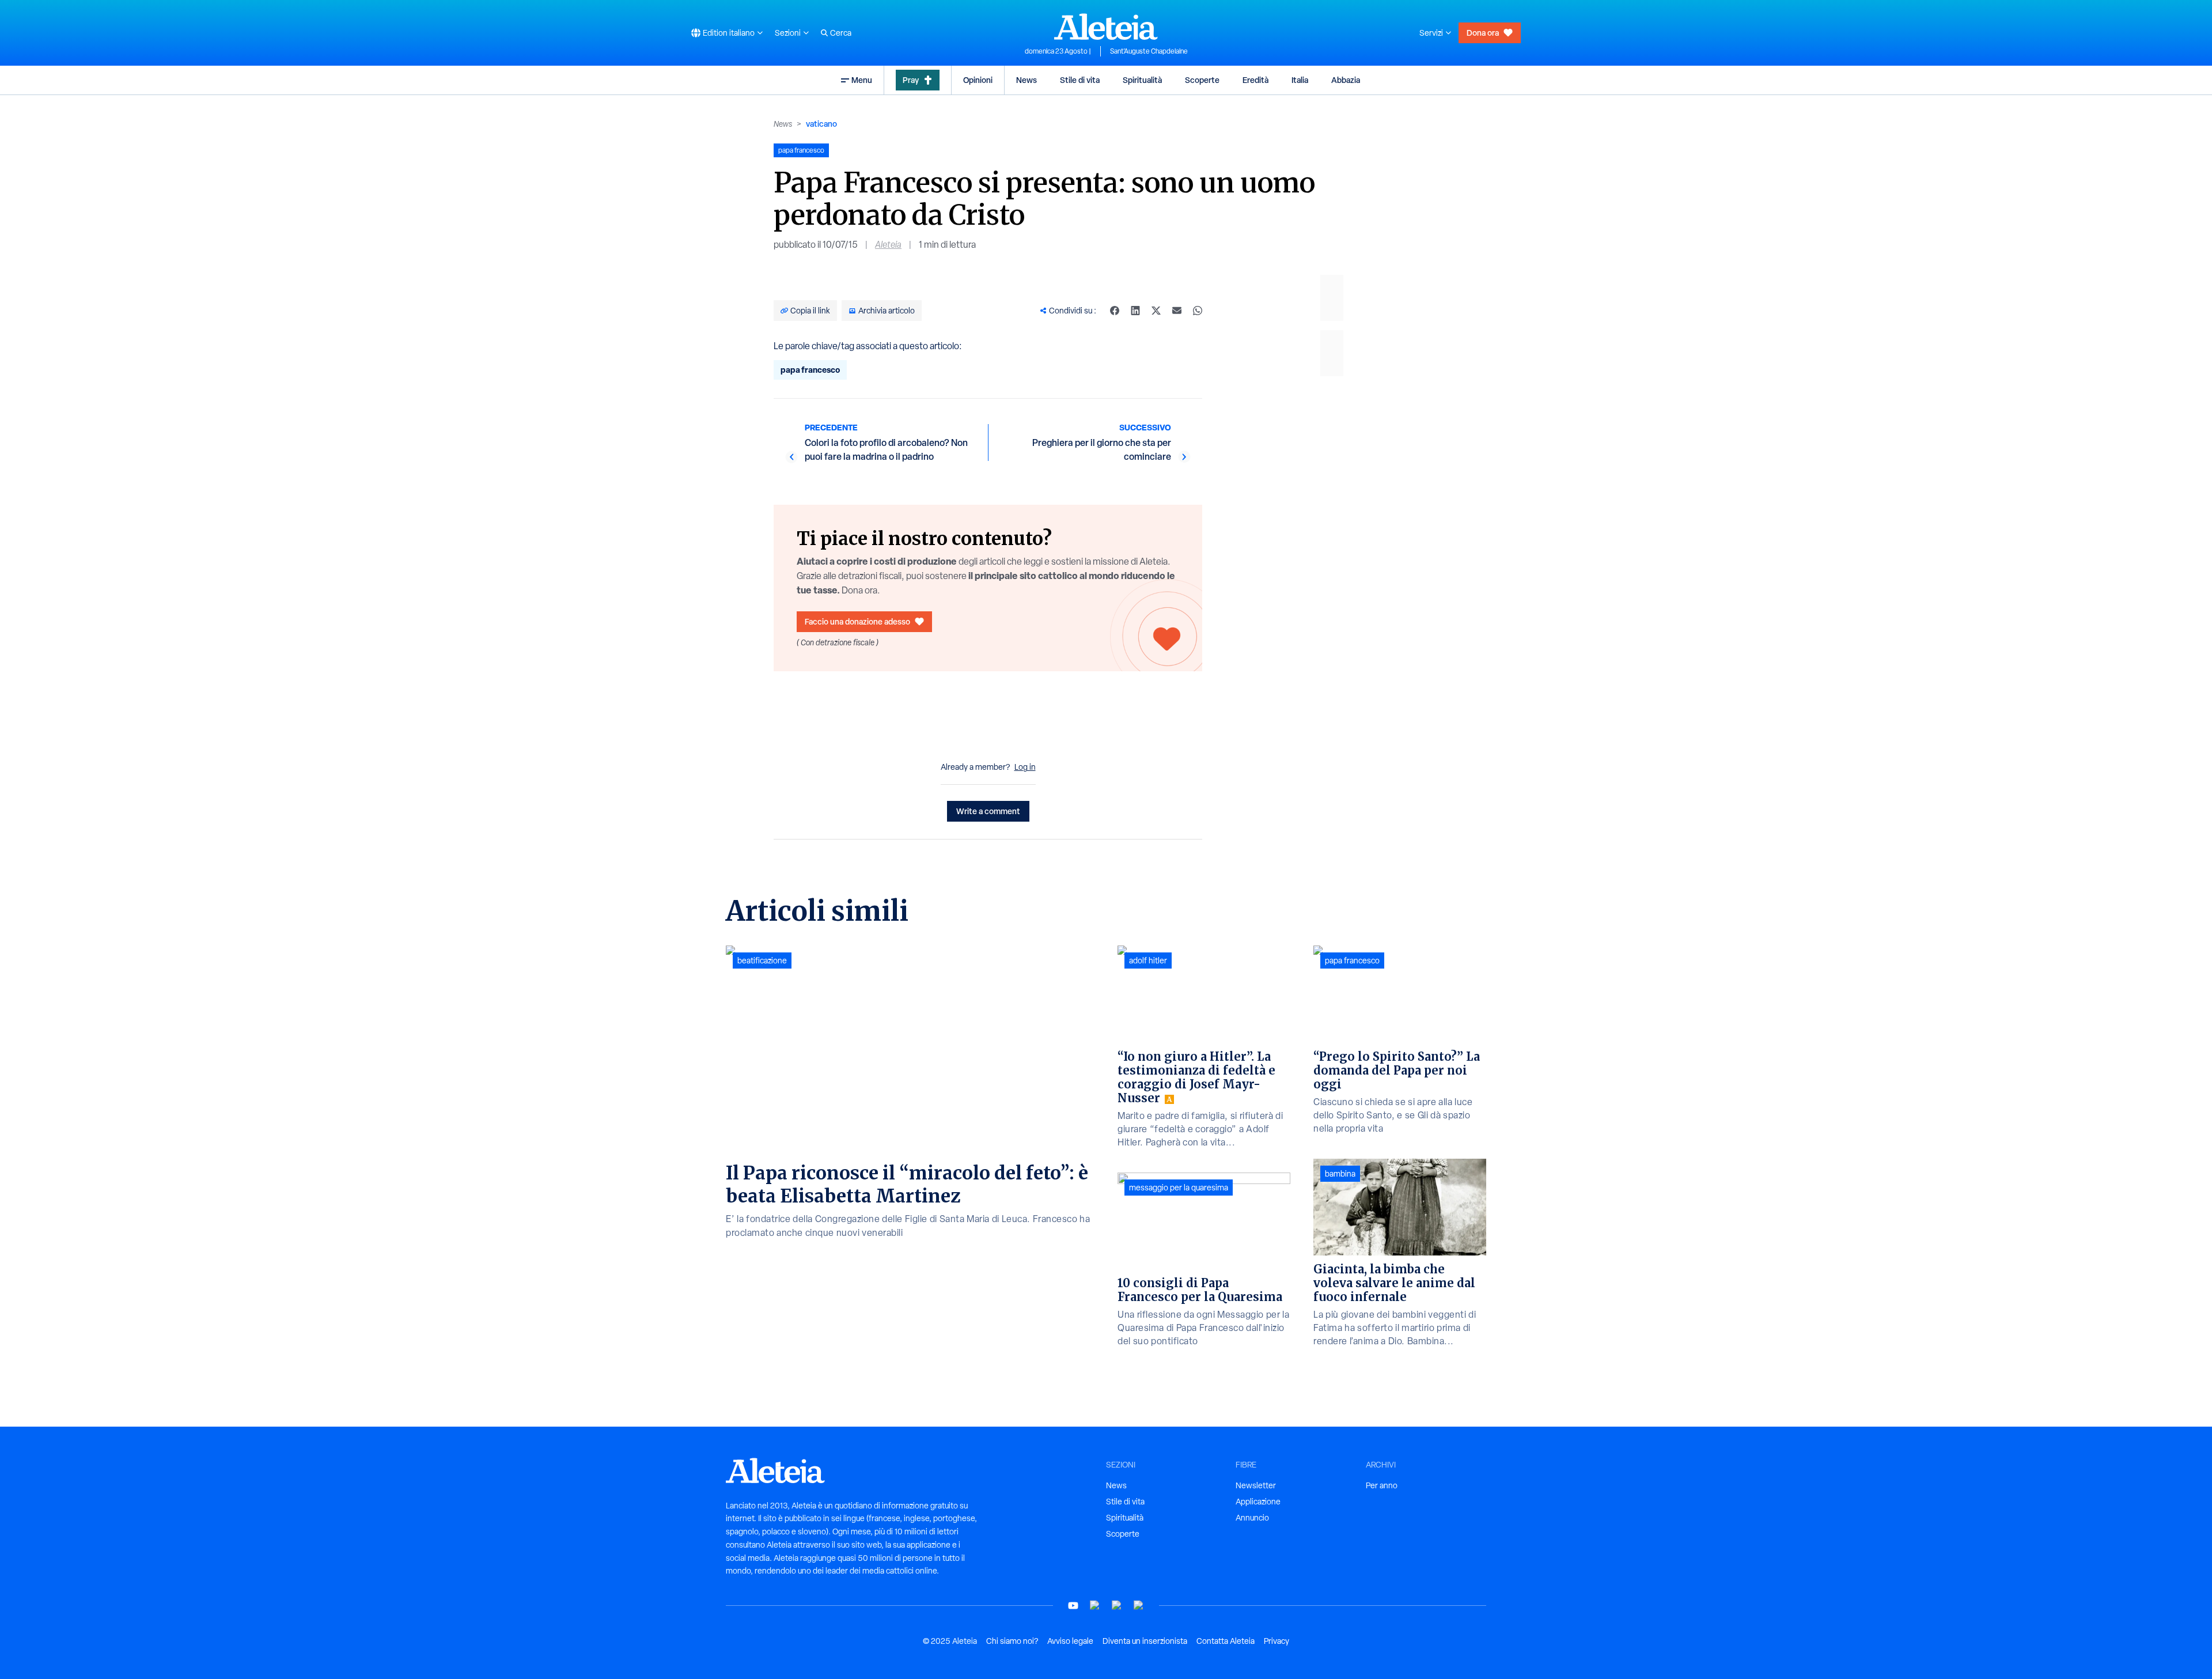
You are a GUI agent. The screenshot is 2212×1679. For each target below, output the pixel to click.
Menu (862, 80)
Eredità (1255, 80)
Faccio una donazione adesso (857, 621)
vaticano (821, 124)
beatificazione (762, 960)
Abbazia (1346, 80)
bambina (1340, 1174)
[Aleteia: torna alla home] (1106, 27)
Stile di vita (1080, 80)
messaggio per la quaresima (1179, 1188)
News (1027, 80)
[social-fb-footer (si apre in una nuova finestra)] (1095, 1606)
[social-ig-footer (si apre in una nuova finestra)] (1139, 1606)
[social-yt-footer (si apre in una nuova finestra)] (1073, 1606)
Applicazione (1258, 1502)
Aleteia (888, 245)
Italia (1300, 80)
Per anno (1382, 1485)
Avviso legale (1070, 1641)
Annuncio (1252, 1518)
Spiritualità (1142, 80)
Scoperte (1202, 80)
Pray (911, 80)
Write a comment (988, 811)
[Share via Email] (1177, 311)
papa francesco (810, 370)
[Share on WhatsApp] (1198, 311)
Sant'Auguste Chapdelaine (1149, 51)
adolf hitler (1148, 960)
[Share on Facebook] (1115, 311)
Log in (1025, 767)
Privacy (1277, 1641)
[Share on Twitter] (1156, 311)
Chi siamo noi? (1012, 1641)
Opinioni (978, 80)
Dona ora (1483, 33)
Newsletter (1256, 1485)
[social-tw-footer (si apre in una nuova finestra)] (1117, 1606)
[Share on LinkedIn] (1135, 311)
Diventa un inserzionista (1145, 1641)
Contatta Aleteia (1226, 1641)
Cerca (841, 33)
